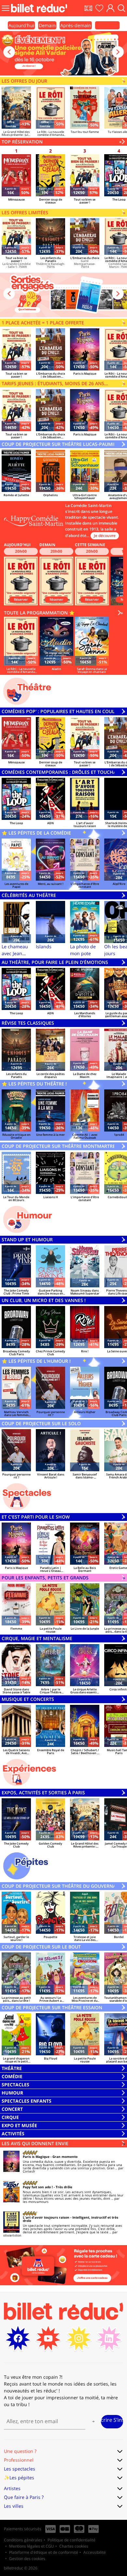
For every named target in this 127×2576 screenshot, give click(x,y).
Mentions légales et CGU (32, 2546)
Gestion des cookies (27, 2559)
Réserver (21, 599)
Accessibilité (95, 2552)
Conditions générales (23, 2540)
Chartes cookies (74, 2546)
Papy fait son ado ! (38, 2187)
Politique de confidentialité (71, 2540)
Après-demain (76, 25)
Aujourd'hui (21, 25)
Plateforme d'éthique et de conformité (44, 2552)
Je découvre (105, 536)
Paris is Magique (36, 2157)
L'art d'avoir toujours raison (46, 2217)
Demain (47, 25)
